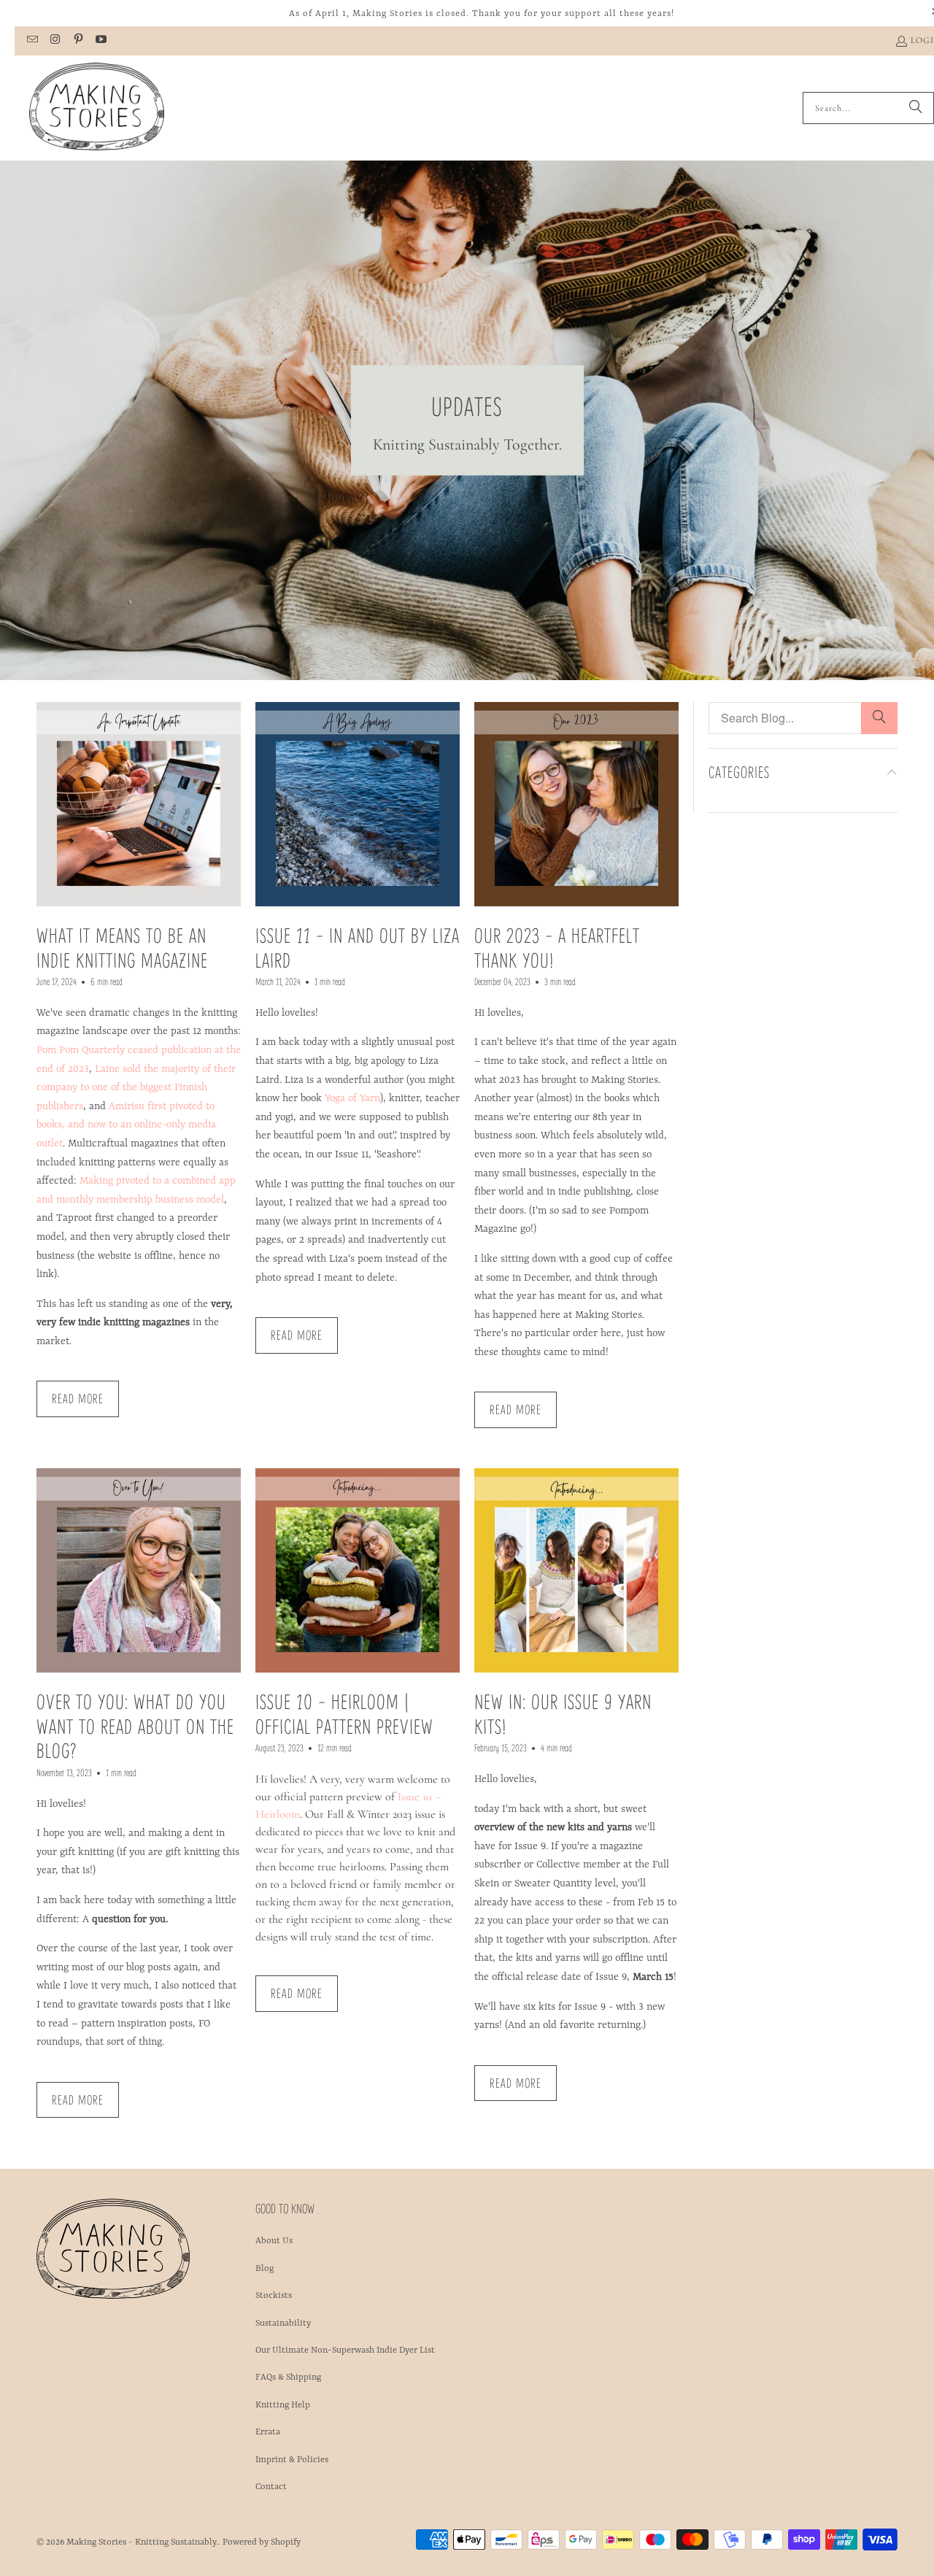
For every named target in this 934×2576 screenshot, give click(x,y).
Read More (78, 1398)
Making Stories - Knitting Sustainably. (142, 2542)
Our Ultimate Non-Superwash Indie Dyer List (345, 2351)
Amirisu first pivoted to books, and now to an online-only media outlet (126, 1125)
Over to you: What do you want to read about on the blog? (135, 1725)
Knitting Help (283, 2405)
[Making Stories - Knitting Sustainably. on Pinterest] (78, 41)
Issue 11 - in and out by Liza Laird (358, 947)
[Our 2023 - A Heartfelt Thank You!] (576, 804)
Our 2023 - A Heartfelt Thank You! (557, 947)
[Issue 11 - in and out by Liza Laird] (358, 804)
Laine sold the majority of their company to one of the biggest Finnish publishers (136, 1088)
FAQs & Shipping (288, 2378)
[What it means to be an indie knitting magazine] (139, 804)
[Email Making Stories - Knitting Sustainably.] (32, 41)
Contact (271, 2487)
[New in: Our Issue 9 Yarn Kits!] (576, 1570)
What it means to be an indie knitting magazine (122, 947)
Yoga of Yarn (352, 1098)
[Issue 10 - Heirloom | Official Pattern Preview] (358, 1570)
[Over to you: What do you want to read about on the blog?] (139, 1570)
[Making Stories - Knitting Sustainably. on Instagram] (54, 41)
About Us (274, 2241)
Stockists (274, 2296)
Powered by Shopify (262, 2542)
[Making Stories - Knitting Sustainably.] (97, 108)
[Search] (916, 108)
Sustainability (283, 2324)
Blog (265, 2269)
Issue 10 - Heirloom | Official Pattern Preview (344, 1713)
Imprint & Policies (292, 2460)
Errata (268, 2432)
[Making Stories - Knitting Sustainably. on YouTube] (100, 41)
